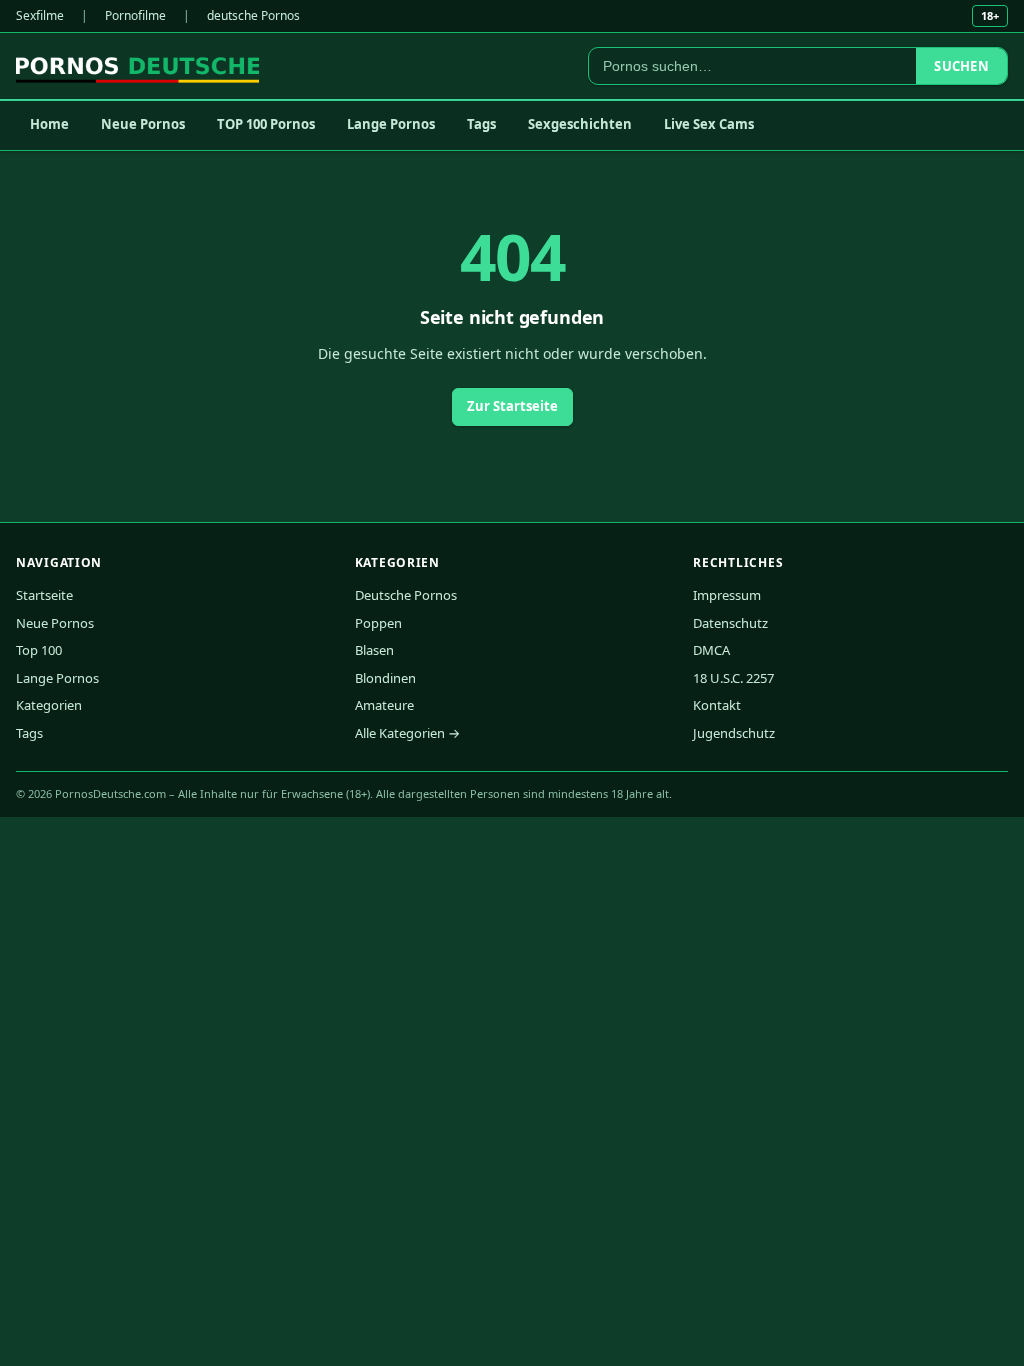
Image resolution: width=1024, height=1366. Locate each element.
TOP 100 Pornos (266, 124)
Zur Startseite (512, 406)
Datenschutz (730, 623)
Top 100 (39, 650)
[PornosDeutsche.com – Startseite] (137, 66)
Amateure (384, 705)
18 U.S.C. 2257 (733, 678)
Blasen (374, 650)
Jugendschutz (734, 733)
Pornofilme (135, 15)
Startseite (44, 595)
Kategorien (49, 705)
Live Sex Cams (709, 124)
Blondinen (385, 678)
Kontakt (717, 705)
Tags (481, 124)
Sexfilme (40, 15)
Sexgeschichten (580, 124)
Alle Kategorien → (407, 733)
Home (49, 124)
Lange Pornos (391, 124)
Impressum (727, 595)
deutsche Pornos (253, 15)
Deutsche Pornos (406, 595)
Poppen (378, 623)
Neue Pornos (143, 124)
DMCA (711, 650)
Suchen (961, 66)
